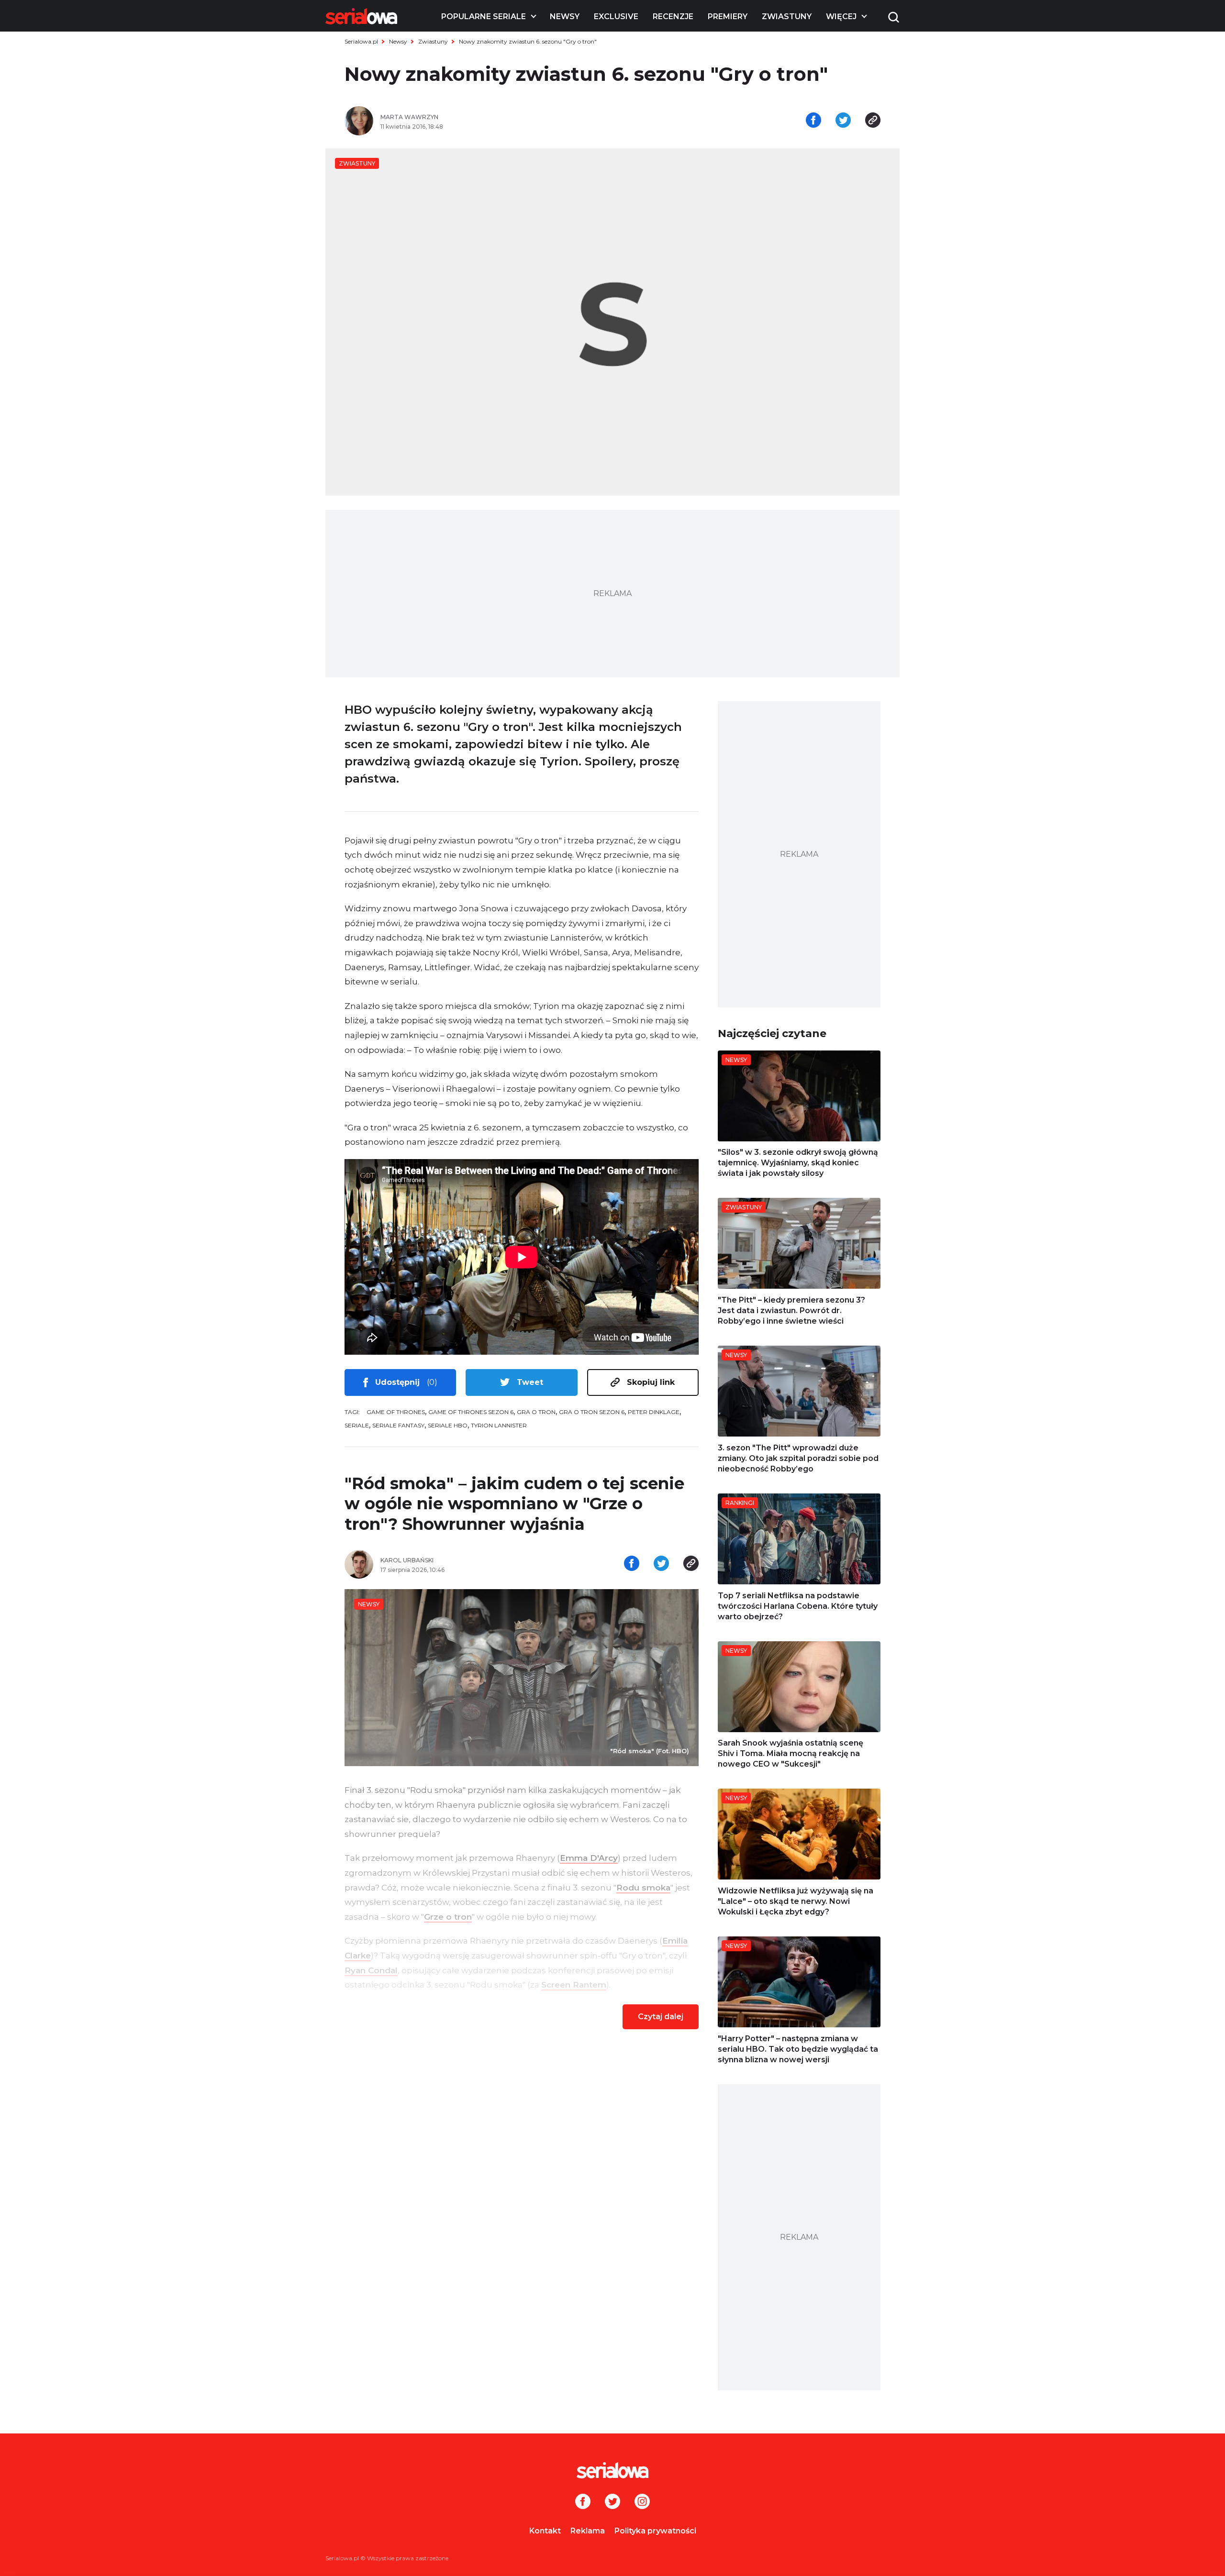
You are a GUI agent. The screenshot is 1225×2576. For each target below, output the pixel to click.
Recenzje (673, 17)
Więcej (841, 17)
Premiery (728, 17)
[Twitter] (612, 2502)
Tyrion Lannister (499, 1425)
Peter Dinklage (654, 1412)
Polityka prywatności (655, 2531)
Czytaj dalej (661, 2017)
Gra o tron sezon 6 (592, 1412)
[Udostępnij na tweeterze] (843, 121)
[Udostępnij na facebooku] (813, 121)
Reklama (588, 2531)
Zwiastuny (787, 17)
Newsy (565, 17)
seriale (357, 1425)
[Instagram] (642, 2502)
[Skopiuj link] (873, 121)
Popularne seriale (484, 17)
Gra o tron (536, 1412)
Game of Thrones (396, 1412)
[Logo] (361, 16)
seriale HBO (448, 1425)
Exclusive (616, 17)
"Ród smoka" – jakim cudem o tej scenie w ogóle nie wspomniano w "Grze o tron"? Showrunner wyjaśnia (514, 1504)
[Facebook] (583, 2502)
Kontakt (545, 2531)
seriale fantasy (398, 1425)
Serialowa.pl (361, 41)
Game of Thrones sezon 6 (471, 1412)
